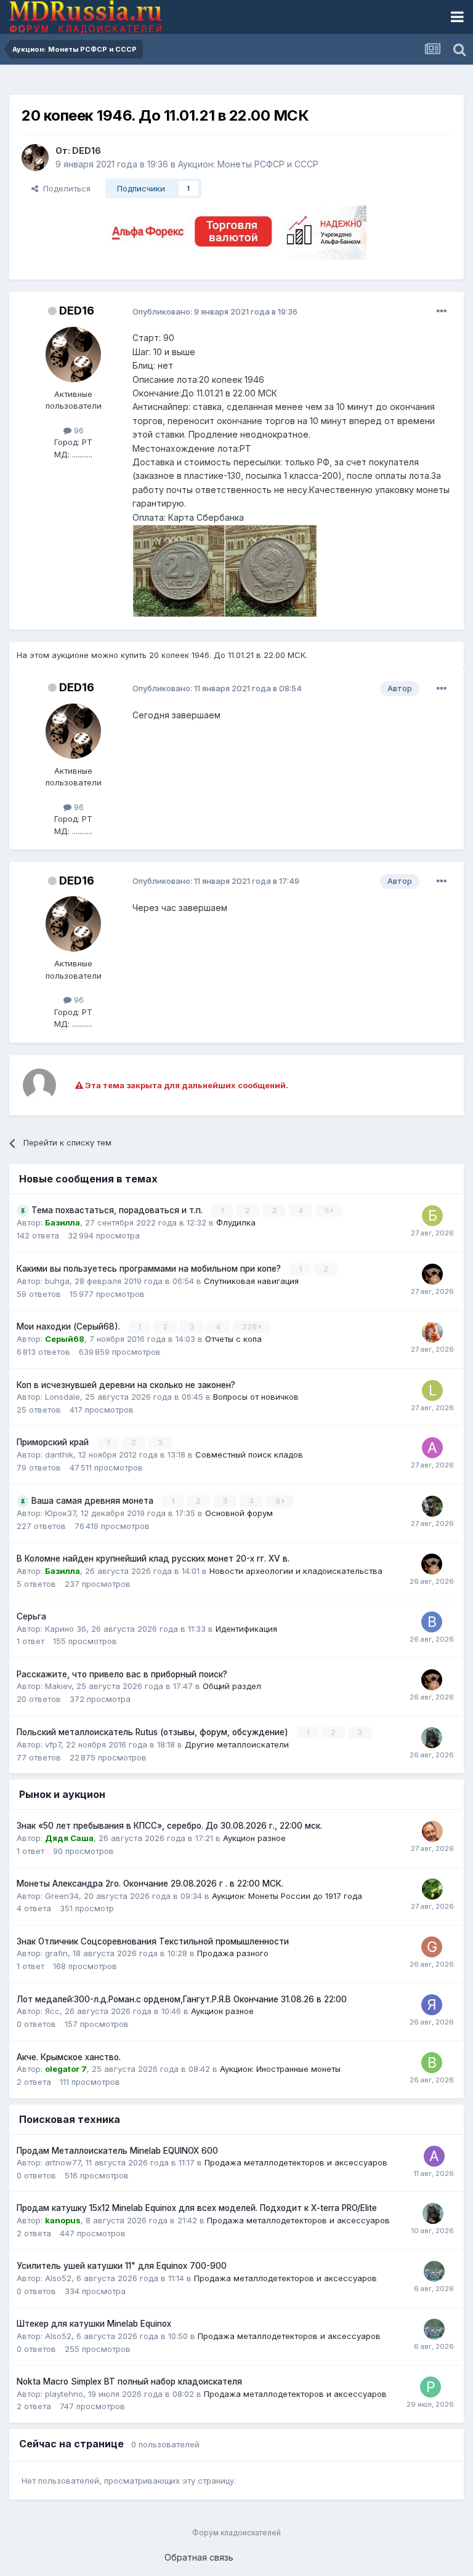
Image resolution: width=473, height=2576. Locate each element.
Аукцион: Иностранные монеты (280, 2069)
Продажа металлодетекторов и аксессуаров (296, 2162)
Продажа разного (233, 1953)
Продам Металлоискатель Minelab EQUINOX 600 (117, 2151)
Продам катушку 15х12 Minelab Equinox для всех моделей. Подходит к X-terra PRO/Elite (197, 2208)
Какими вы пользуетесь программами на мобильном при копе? (150, 1269)
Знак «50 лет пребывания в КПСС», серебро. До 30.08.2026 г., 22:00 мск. (169, 1826)
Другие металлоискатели (237, 1744)
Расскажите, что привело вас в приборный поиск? (122, 1674)
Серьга (31, 1616)
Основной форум (239, 1513)
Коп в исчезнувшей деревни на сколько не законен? (126, 1385)
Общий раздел (232, 1686)
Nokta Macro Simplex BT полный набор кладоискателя (129, 2381)
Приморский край (54, 1442)
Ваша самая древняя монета (94, 1501)
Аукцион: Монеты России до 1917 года (287, 1896)
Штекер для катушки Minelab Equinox (94, 2324)
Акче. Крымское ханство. (69, 2057)
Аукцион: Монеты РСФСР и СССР (248, 164)
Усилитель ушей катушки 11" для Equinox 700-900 (122, 2266)
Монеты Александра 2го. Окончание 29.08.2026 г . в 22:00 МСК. (150, 1884)
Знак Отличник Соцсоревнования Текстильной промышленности (153, 1941)
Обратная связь (199, 2557)
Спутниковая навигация (251, 1281)
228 (250, 1327)
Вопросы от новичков (256, 1397)
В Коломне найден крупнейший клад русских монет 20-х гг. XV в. (153, 1559)
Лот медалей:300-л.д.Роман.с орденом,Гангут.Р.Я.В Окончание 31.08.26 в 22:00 (182, 1999)
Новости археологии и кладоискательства (296, 1571)
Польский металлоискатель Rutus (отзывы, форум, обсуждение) (154, 1732)
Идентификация (246, 1629)
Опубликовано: (215, 311)
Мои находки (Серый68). (70, 1326)
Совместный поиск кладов (249, 1455)
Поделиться (64, 188)
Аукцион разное (254, 1838)
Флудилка (236, 1222)
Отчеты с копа (233, 1339)
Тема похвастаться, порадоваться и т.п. (118, 1210)
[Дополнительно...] (442, 311)
